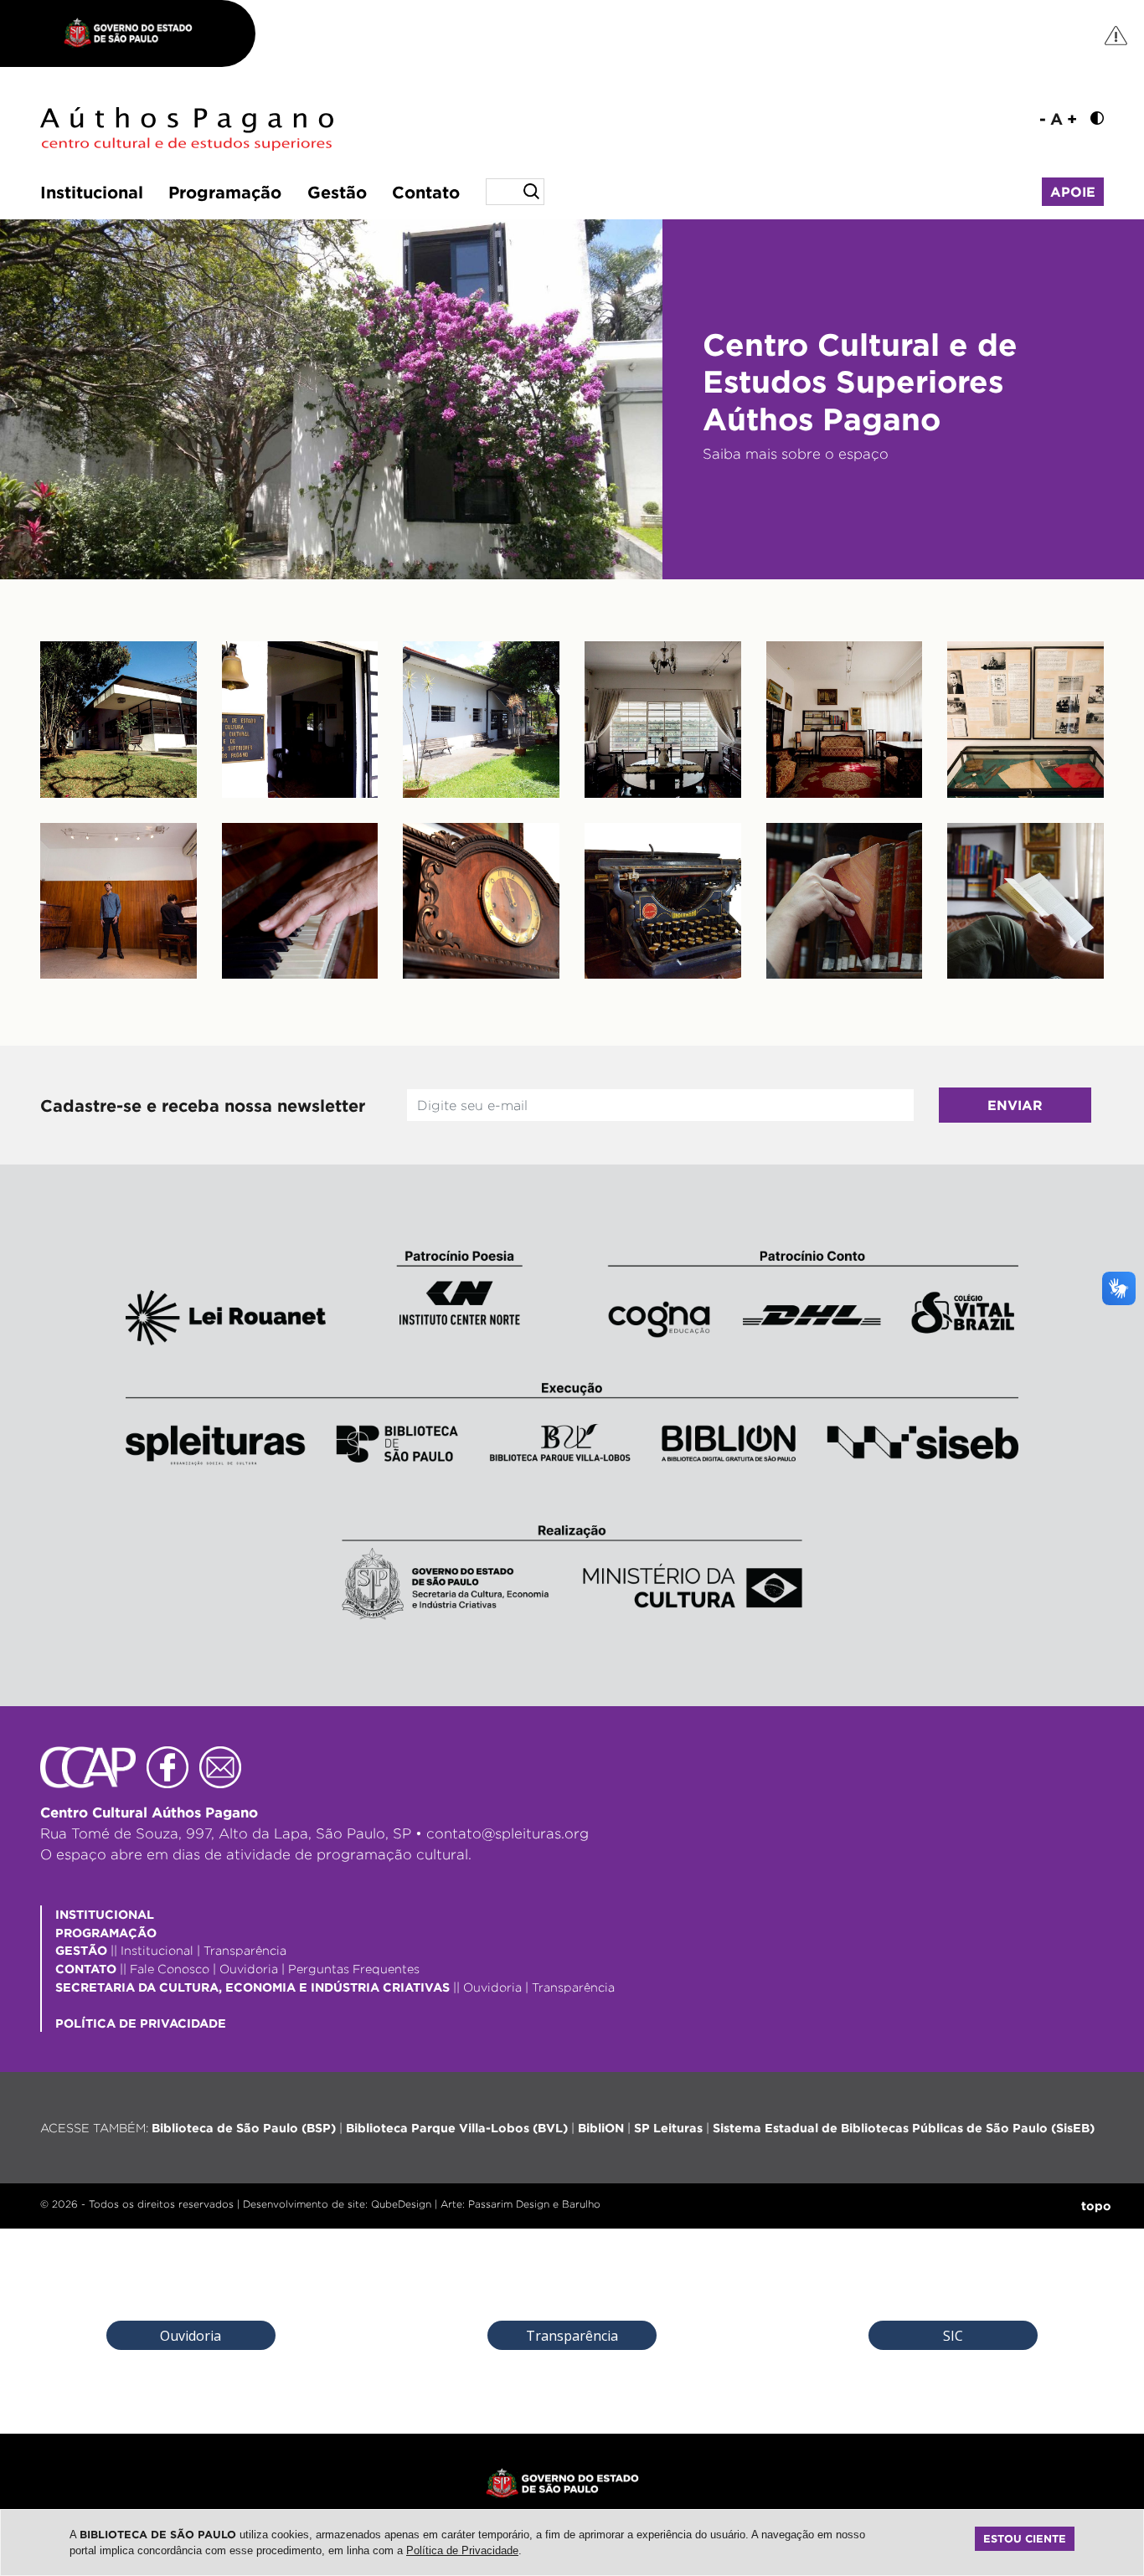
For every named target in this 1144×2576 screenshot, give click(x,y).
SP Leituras (668, 2128)
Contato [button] (426, 192)
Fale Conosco (170, 1969)
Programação (225, 192)
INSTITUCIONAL (105, 1914)
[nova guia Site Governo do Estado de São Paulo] (137, 33)
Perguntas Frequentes (354, 1969)
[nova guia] (1117, 35)
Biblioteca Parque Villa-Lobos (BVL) (457, 2128)
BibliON (601, 2128)
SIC (953, 2336)
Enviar (1015, 1105)
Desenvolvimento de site (304, 2204)
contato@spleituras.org (508, 1833)
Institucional (92, 192)
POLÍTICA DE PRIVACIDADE (141, 2023)
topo (1096, 2206)
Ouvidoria (249, 1969)
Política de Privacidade (462, 2550)
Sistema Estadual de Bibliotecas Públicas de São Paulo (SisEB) (904, 2128)
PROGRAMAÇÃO (106, 1933)
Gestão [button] (337, 192)
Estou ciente (1025, 2538)
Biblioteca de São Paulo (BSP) (244, 2128)
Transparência (245, 1950)
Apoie (1073, 192)
